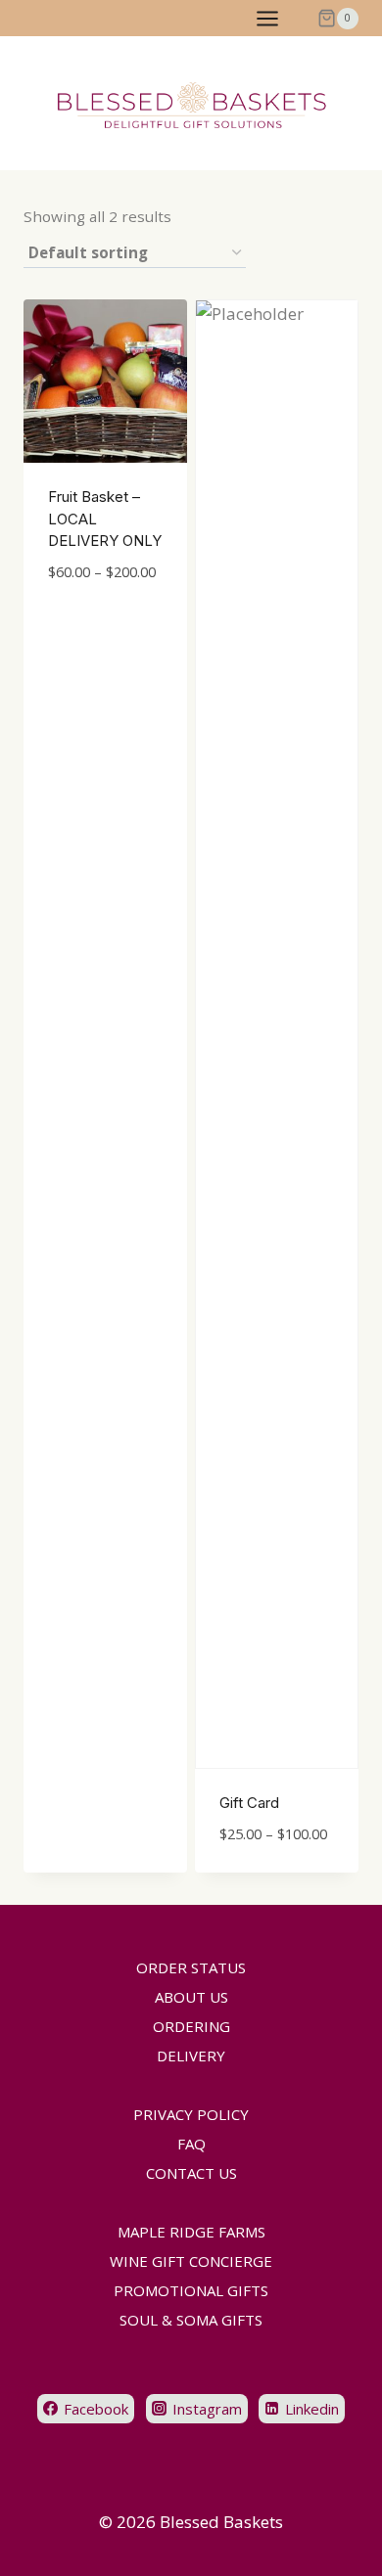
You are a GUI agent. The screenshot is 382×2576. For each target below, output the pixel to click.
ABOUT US (191, 1997)
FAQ (191, 2144)
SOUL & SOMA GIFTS (191, 2320)
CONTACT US (191, 2173)
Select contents (90, 617)
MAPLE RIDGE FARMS (191, 2232)
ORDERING (191, 2026)
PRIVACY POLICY (191, 2114)
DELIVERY (191, 2056)
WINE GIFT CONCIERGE (191, 2261)
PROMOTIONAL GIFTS (191, 2290)
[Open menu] (277, 18)
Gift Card (249, 1803)
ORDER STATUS (191, 1967)
